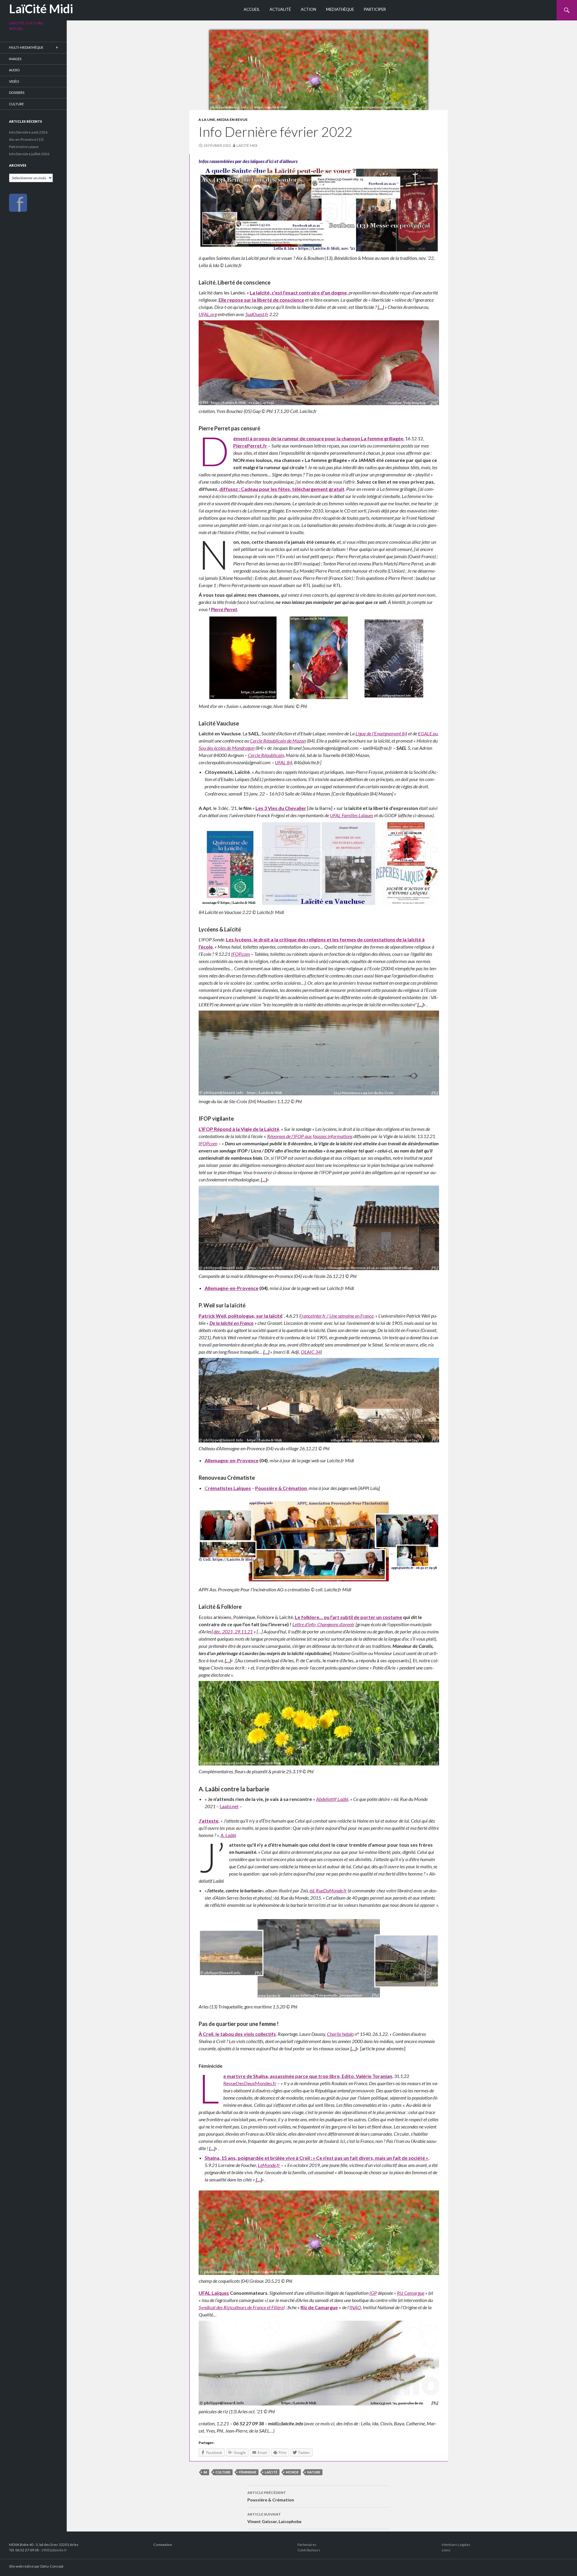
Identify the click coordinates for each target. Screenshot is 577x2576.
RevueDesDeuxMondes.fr (250, 2083)
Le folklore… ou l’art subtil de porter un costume (348, 1617)
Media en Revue (232, 120)
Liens (446, 2550)
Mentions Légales (456, 2545)
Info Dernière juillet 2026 (29, 154)
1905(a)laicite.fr (54, 2550)
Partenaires (307, 2545)
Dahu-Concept (52, 2566)
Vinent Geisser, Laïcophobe (274, 2518)
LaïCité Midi (41, 9)
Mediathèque (340, 9)
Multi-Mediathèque (26, 47)
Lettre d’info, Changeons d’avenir (324, 1624)
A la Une (207, 120)
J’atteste (209, 1821)
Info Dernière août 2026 (28, 132)
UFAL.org (208, 314)
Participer (375, 9)
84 (205, 2472)
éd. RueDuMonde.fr (328, 1890)
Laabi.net (229, 1806)
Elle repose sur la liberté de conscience (261, 300)
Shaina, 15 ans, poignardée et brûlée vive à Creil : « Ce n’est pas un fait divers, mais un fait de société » (316, 2158)
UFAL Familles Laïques (352, 815)
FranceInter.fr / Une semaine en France (336, 1316)
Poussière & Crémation (281, 1488)
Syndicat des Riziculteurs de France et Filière (241, 2307)
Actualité (280, 9)
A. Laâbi (228, 1835)
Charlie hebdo (340, 2034)
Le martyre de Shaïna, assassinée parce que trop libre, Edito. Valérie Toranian (308, 2076)
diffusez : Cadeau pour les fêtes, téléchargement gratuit (282, 489)
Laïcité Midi (247, 145)
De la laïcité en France (232, 1323)
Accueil (252, 9)
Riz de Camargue (319, 2307)
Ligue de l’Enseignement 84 (381, 733)
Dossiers (17, 92)
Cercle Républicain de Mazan (278, 741)
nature (314, 2472)
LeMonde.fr (269, 2165)
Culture (16, 104)
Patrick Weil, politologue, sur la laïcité (241, 1316)
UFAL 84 (284, 762)
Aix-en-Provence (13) (26, 139)
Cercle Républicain (266, 755)
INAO (355, 2307)
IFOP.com (241, 954)
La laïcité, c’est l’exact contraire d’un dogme (298, 292)
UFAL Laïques (214, 2293)
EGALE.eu (428, 733)
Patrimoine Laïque (24, 147)
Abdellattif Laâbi (332, 1799)
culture (223, 2472)
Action (308, 9)
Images (15, 59)
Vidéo (14, 81)
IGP (373, 2293)
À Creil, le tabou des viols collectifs (237, 2034)
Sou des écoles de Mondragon (227, 748)
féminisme (248, 2472)
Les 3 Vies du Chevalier (281, 808)
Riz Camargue (411, 2293)
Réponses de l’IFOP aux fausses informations (310, 1136)
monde (292, 2472)
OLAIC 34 (311, 1352)
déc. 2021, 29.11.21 (233, 1631)
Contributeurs (309, 2550)
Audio (14, 70)
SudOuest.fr (257, 314)
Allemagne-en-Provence (232, 1288)
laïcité (271, 2472)
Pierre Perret (224, 609)
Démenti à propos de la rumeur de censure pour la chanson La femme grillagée (318, 438)
